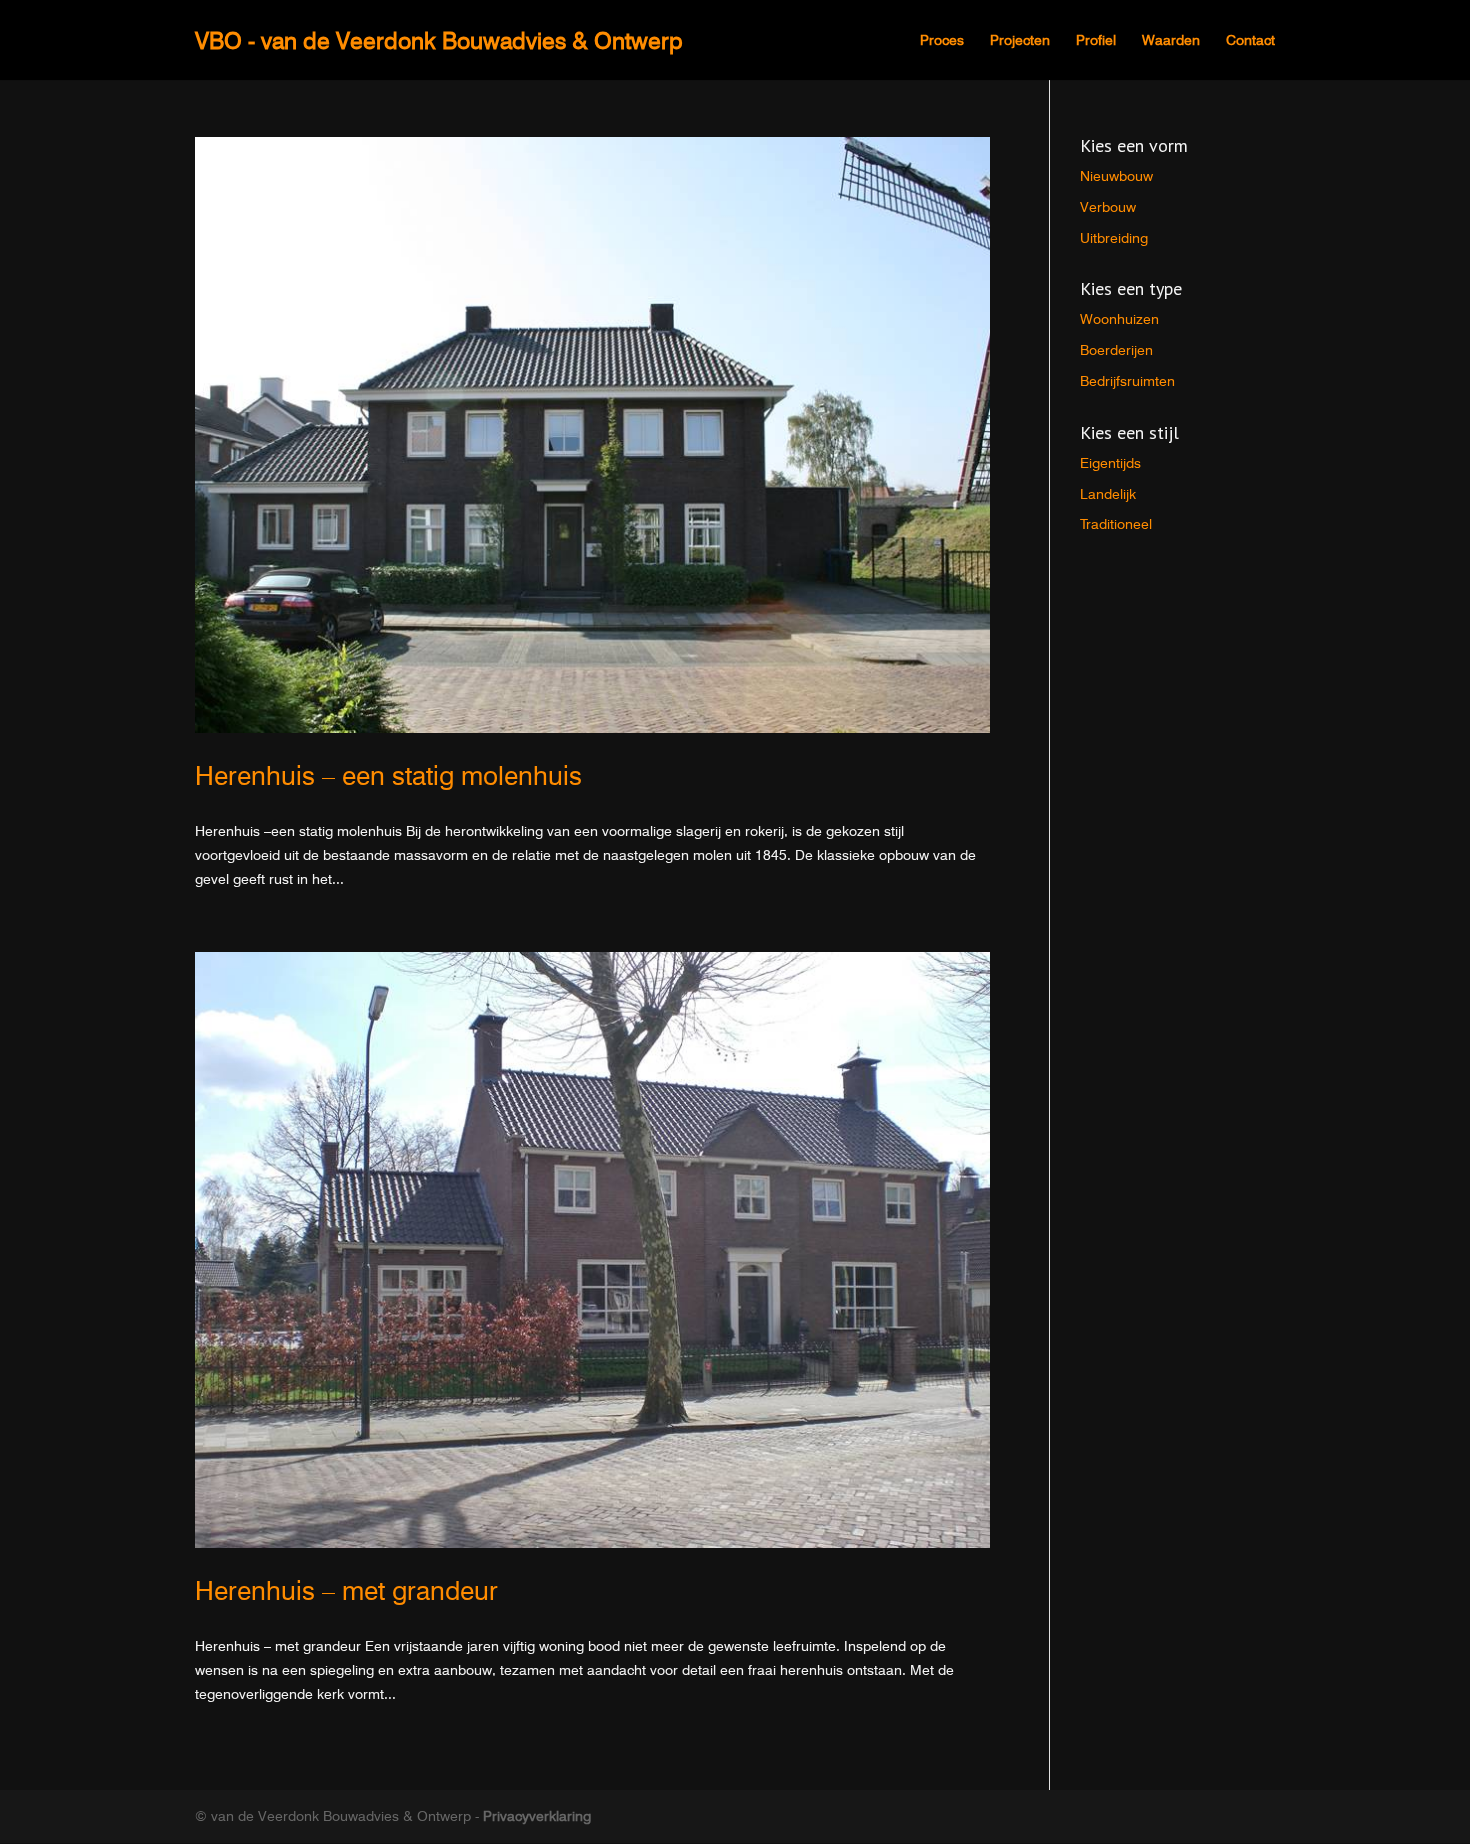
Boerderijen (1116, 350)
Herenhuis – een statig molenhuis (388, 775)
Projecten (1020, 40)
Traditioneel (1116, 524)
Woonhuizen (1119, 319)
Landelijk (1108, 494)
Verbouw (1108, 207)
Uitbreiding (1114, 238)
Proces (942, 40)
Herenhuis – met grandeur (346, 1590)
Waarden (1171, 40)
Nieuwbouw (1116, 176)
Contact (1250, 40)
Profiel (1096, 40)
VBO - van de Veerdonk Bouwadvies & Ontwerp (439, 40)
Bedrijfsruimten (1127, 381)
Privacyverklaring (537, 1816)
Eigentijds (1110, 463)
